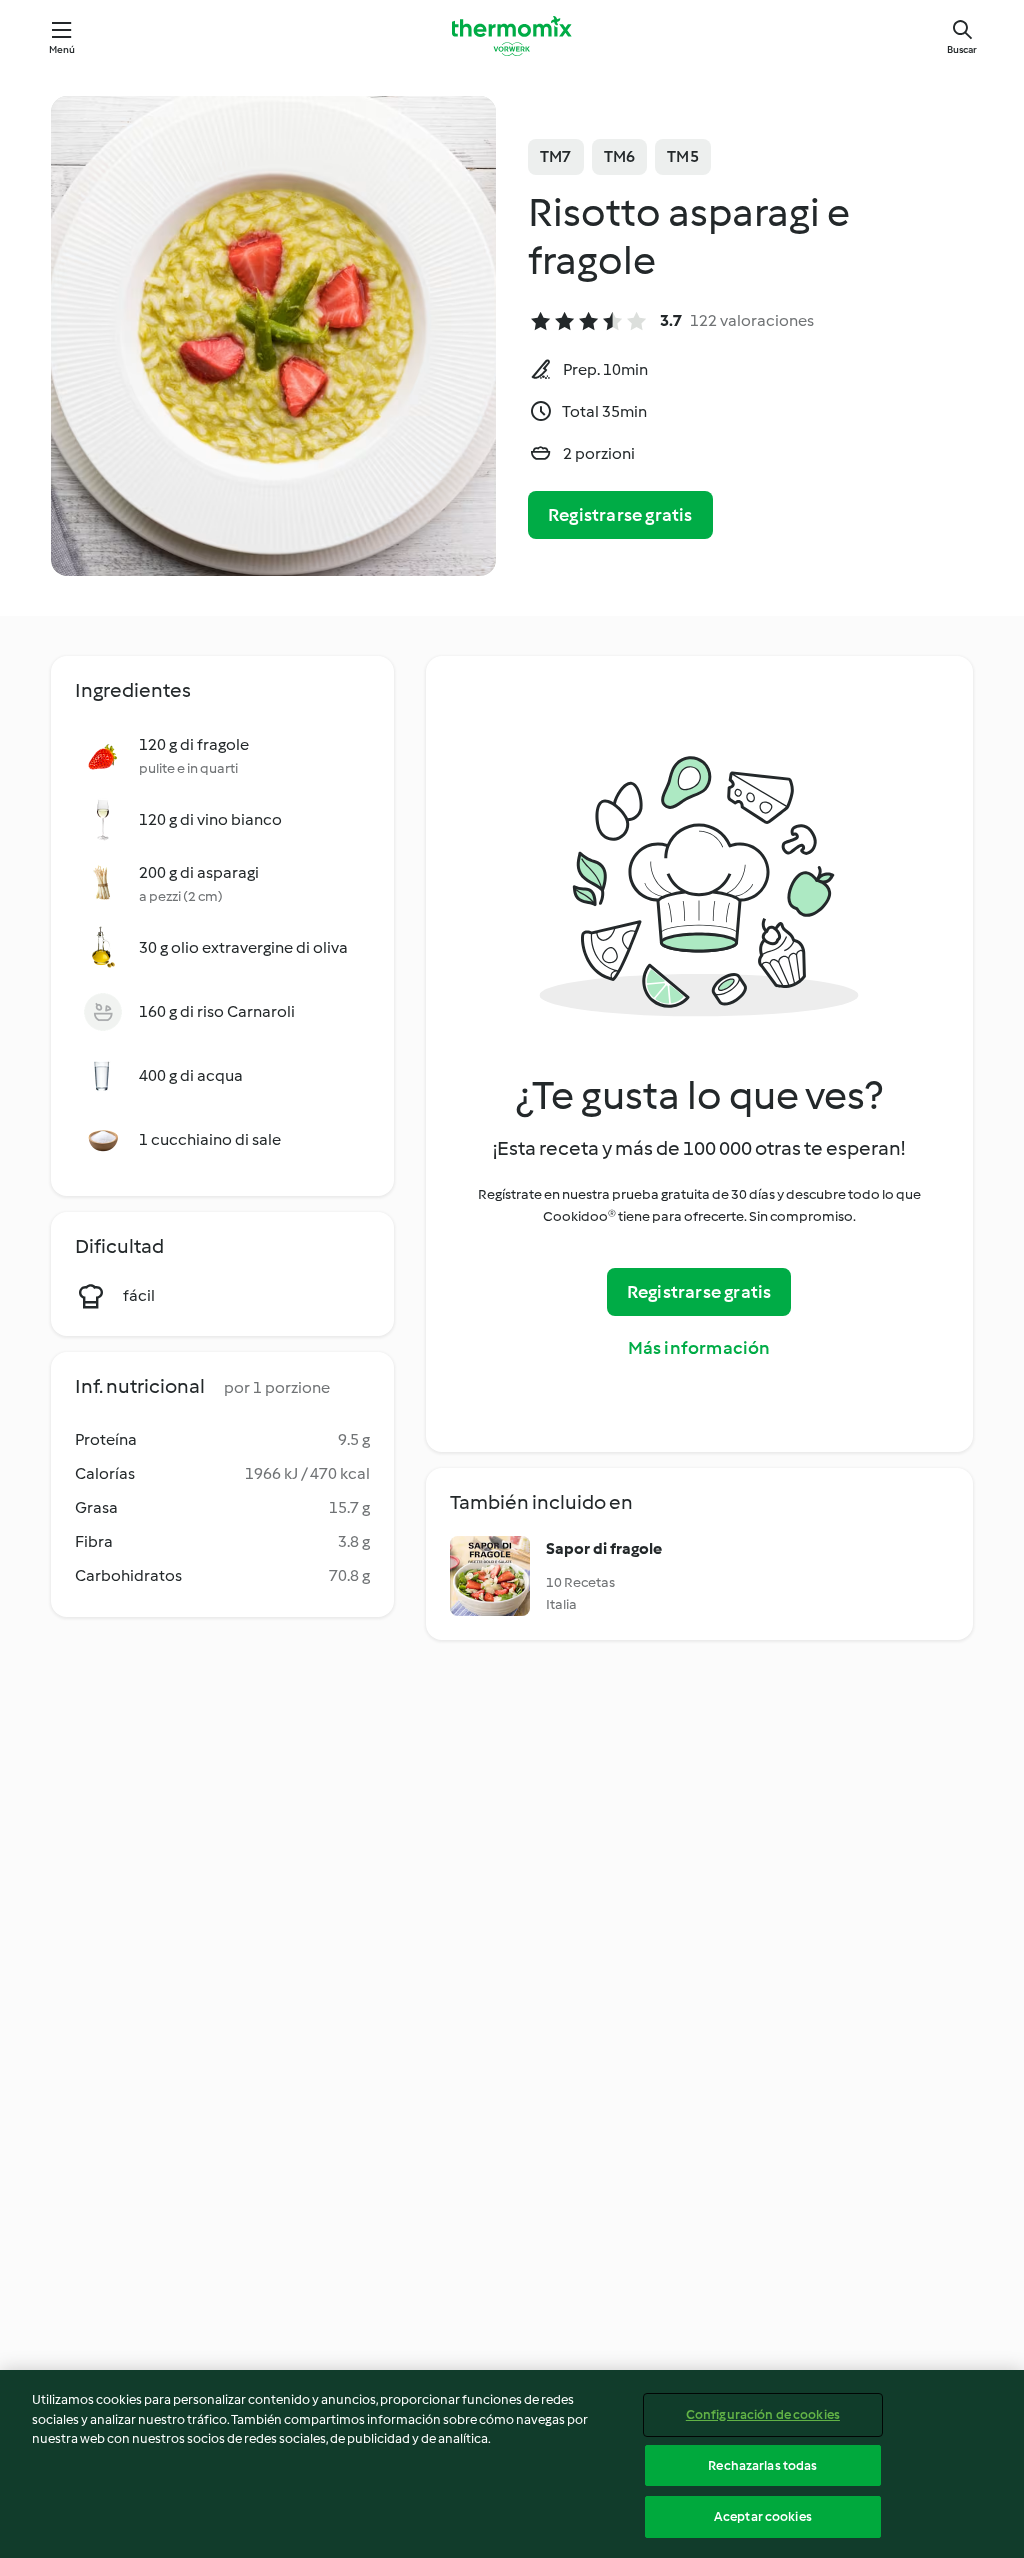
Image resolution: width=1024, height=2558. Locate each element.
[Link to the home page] (512, 36)
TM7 (556, 156)
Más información (699, 1348)
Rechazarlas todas (762, 2465)
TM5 (683, 156)
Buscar (962, 49)
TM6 (620, 156)
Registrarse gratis (620, 515)
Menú (62, 49)
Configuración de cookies (763, 2414)
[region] (512, 2464)
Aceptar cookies (763, 2516)
